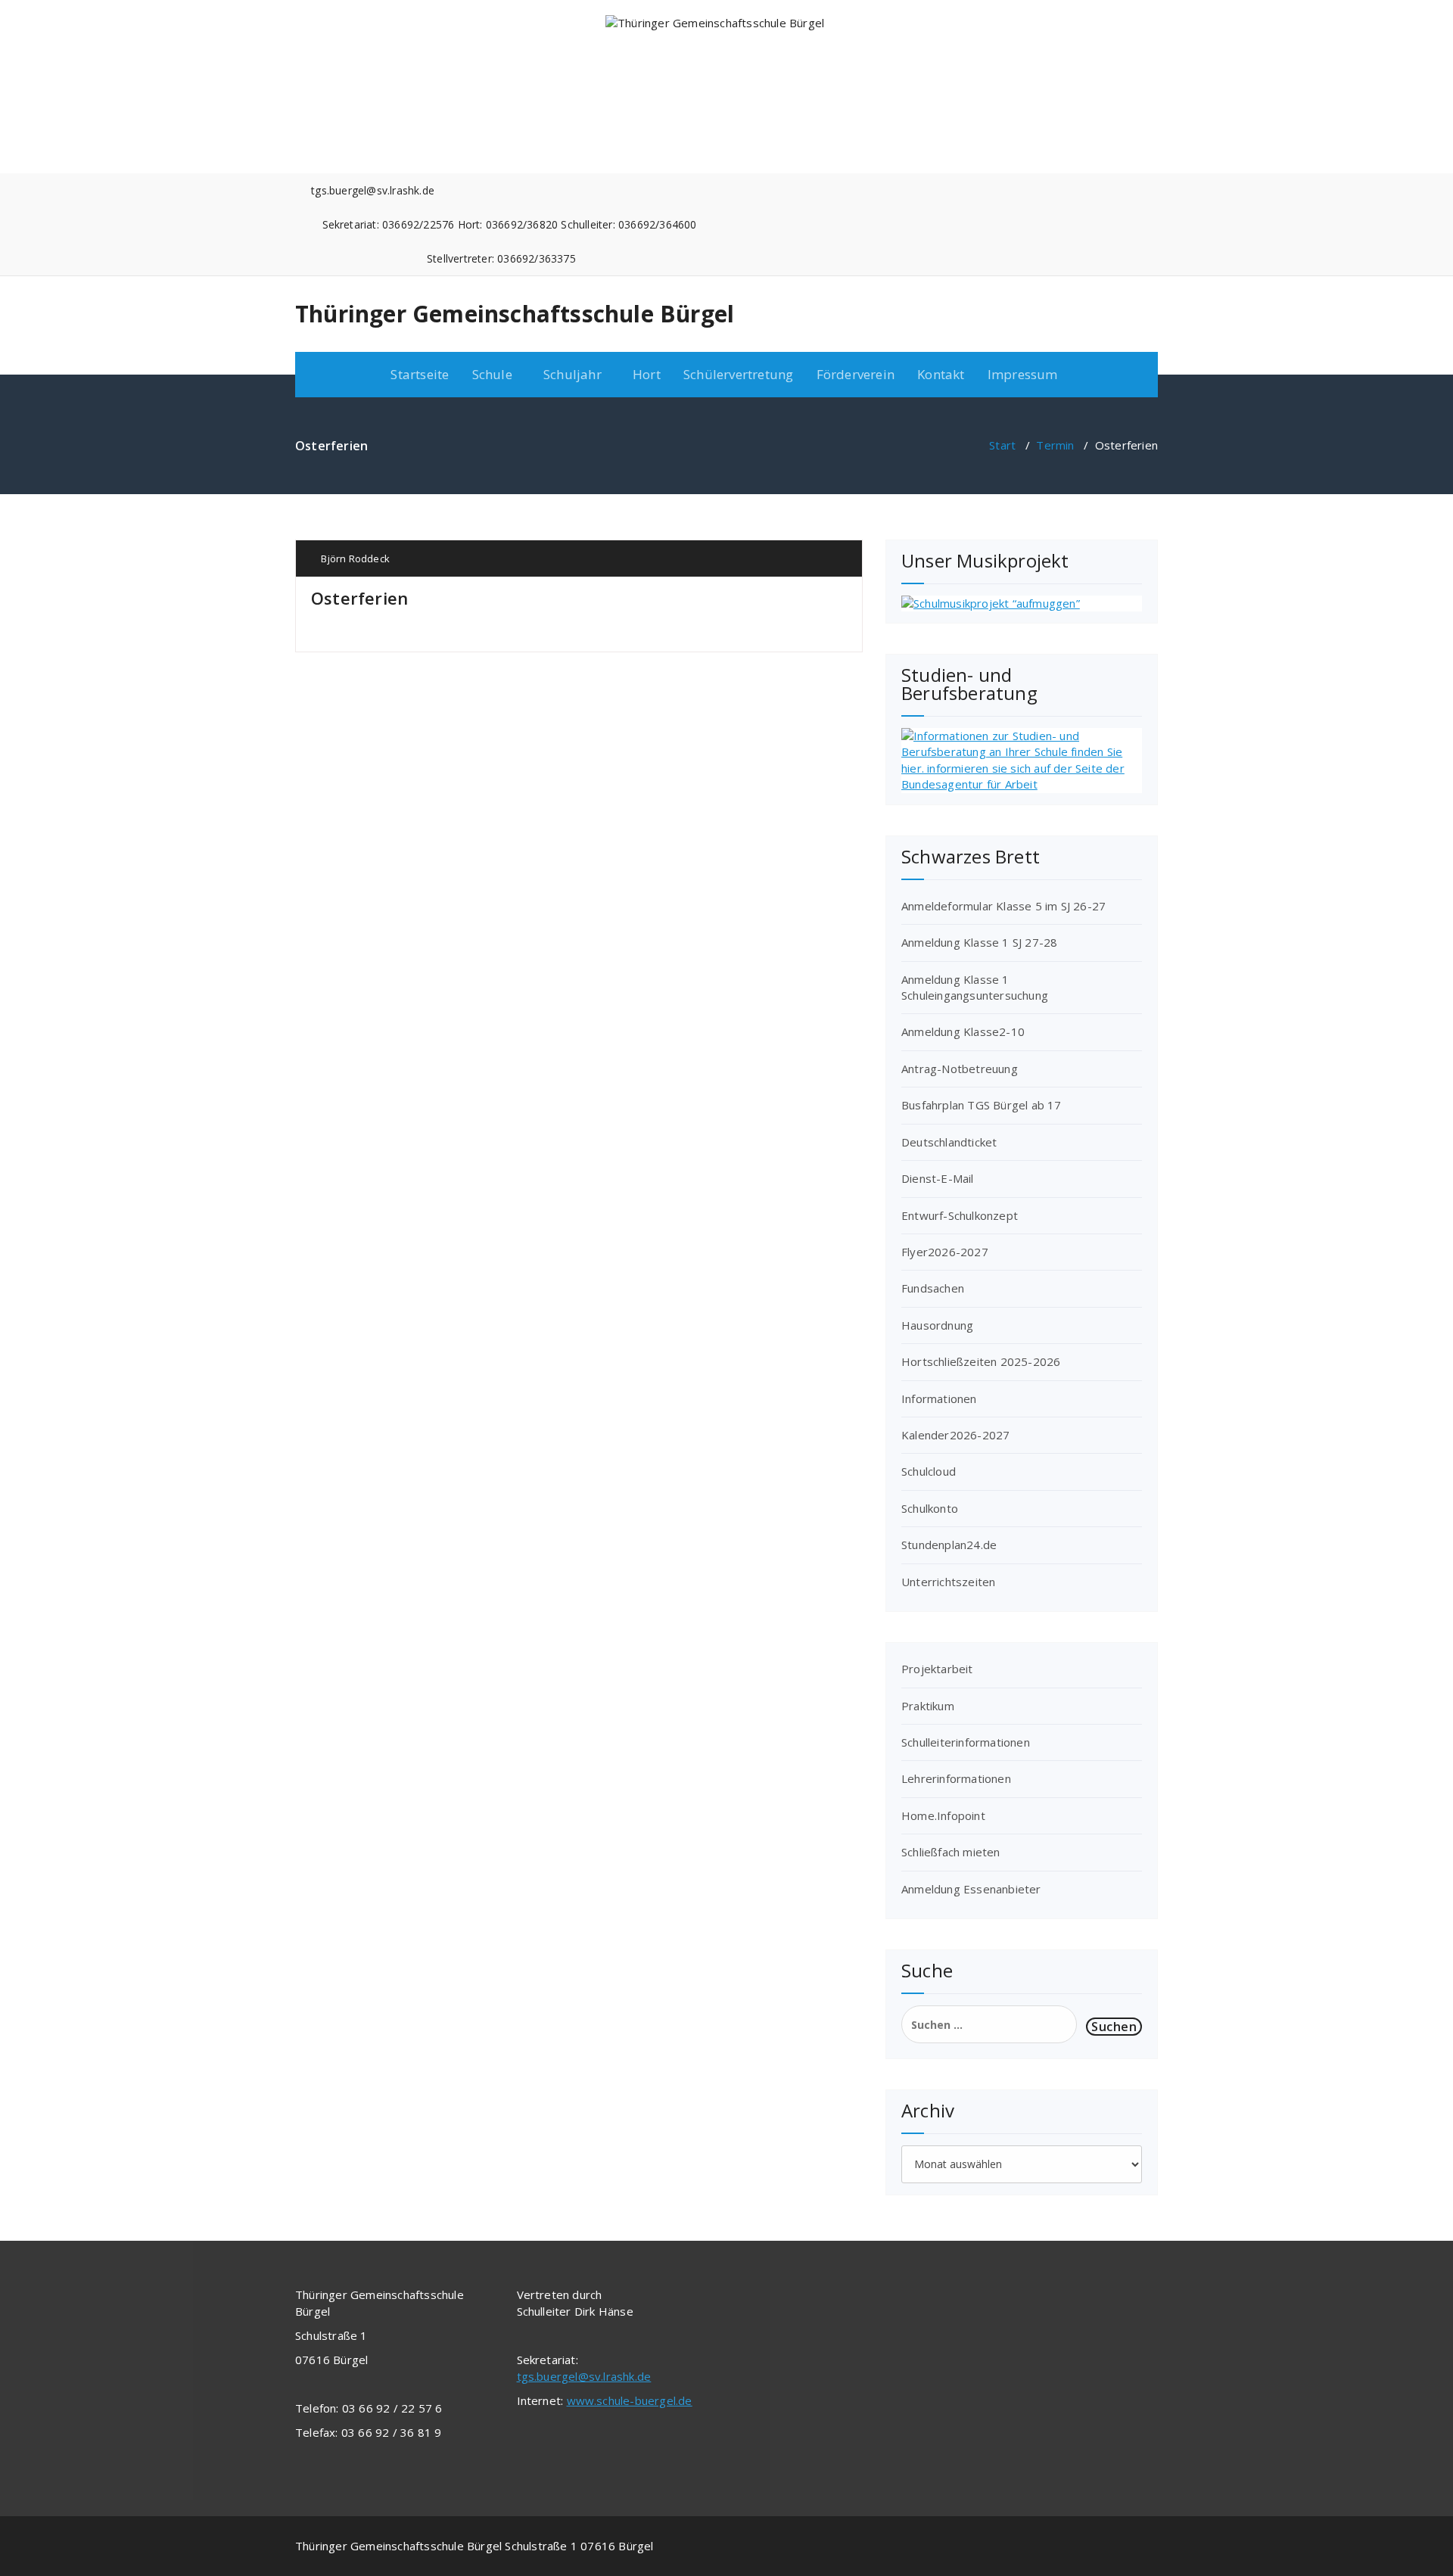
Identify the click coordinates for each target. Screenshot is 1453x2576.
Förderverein (856, 374)
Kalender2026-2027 (955, 1435)
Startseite (420, 374)
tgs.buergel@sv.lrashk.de (584, 2376)
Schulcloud (929, 1471)
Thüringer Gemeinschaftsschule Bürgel (515, 314)
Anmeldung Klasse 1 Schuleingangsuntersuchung (975, 987)
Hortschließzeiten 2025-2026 (981, 1361)
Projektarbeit (937, 1669)
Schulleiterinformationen (966, 1742)
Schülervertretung (738, 374)
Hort (647, 374)
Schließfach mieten (951, 1852)
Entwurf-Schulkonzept (960, 1215)
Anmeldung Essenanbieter (971, 1889)
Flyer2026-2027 (945, 1252)
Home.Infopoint (943, 1815)
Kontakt (941, 374)
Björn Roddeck (354, 558)
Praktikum (928, 1706)
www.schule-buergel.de (630, 2400)
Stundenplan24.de (949, 1545)
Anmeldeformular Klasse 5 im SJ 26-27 (1003, 906)
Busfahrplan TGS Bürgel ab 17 (982, 1105)
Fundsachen (933, 1288)
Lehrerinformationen (956, 1778)
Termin (1055, 445)
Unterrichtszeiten (948, 1582)
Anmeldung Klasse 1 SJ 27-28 (979, 942)
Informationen (939, 1398)
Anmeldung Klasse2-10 (963, 1031)
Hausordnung (937, 1325)
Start (1002, 445)
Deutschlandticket (949, 1142)
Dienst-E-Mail (938, 1178)
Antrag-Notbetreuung (960, 1069)
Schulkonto (930, 1508)
